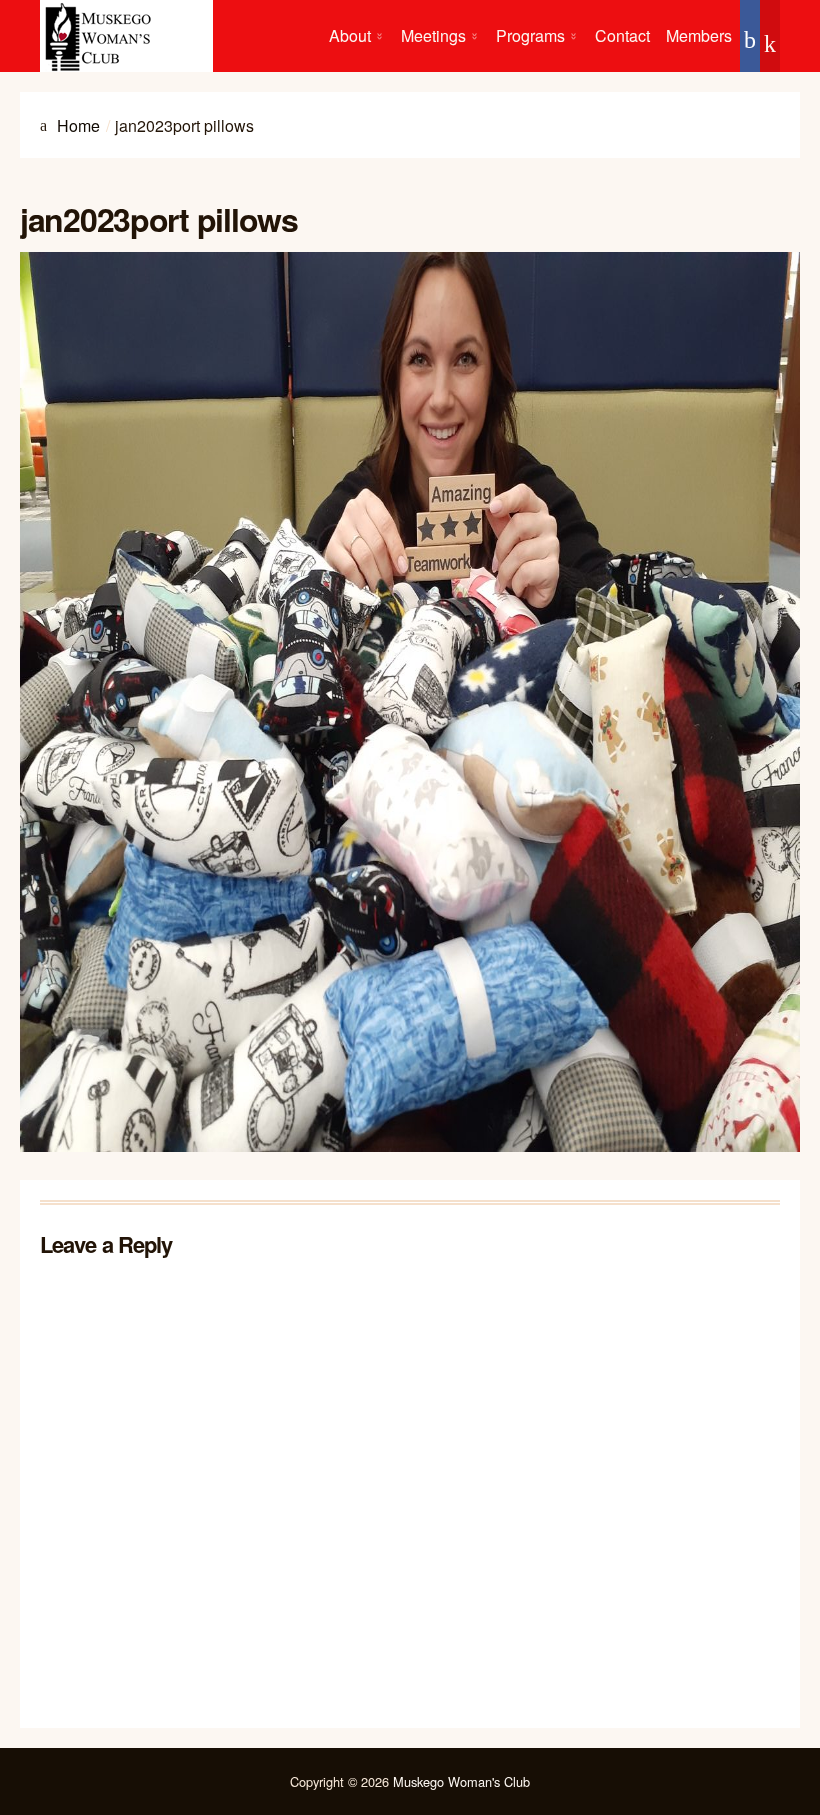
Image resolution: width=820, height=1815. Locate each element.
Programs (530, 35)
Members (699, 35)
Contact (622, 35)
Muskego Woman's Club (461, 1781)
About (350, 35)
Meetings (433, 35)
